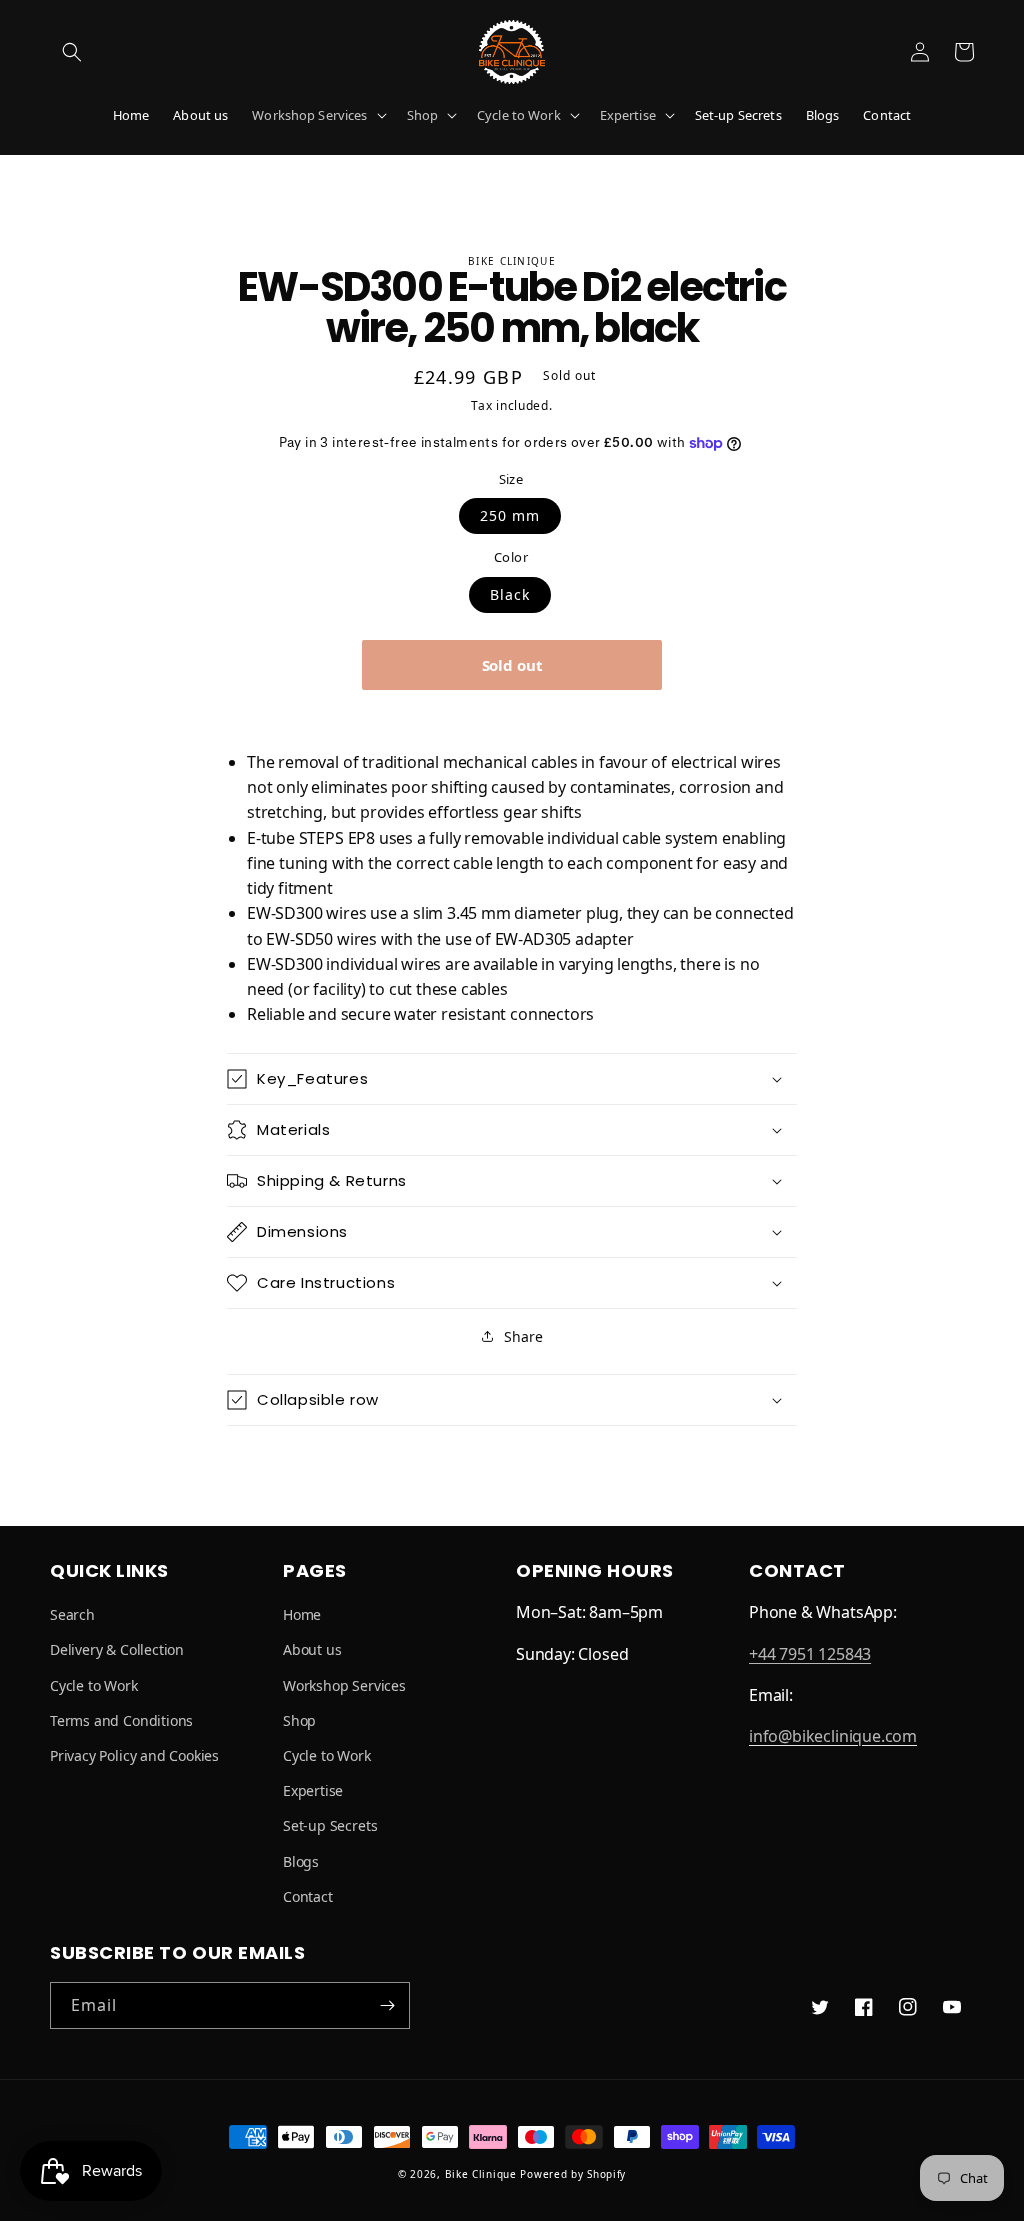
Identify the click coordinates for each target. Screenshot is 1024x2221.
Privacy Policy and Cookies (134, 1755)
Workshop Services (309, 115)
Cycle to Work (519, 115)
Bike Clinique (481, 2174)
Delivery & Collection (117, 1649)
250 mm (510, 515)
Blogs (301, 1861)
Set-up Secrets (330, 1825)
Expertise (628, 115)
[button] (72, 52)
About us (312, 1649)
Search (72, 1614)
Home (302, 1614)
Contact (308, 1896)
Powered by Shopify (573, 2174)
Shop (423, 115)
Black (510, 594)
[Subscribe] (387, 2005)
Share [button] (523, 1336)
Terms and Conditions (121, 1720)
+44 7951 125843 (810, 1654)
